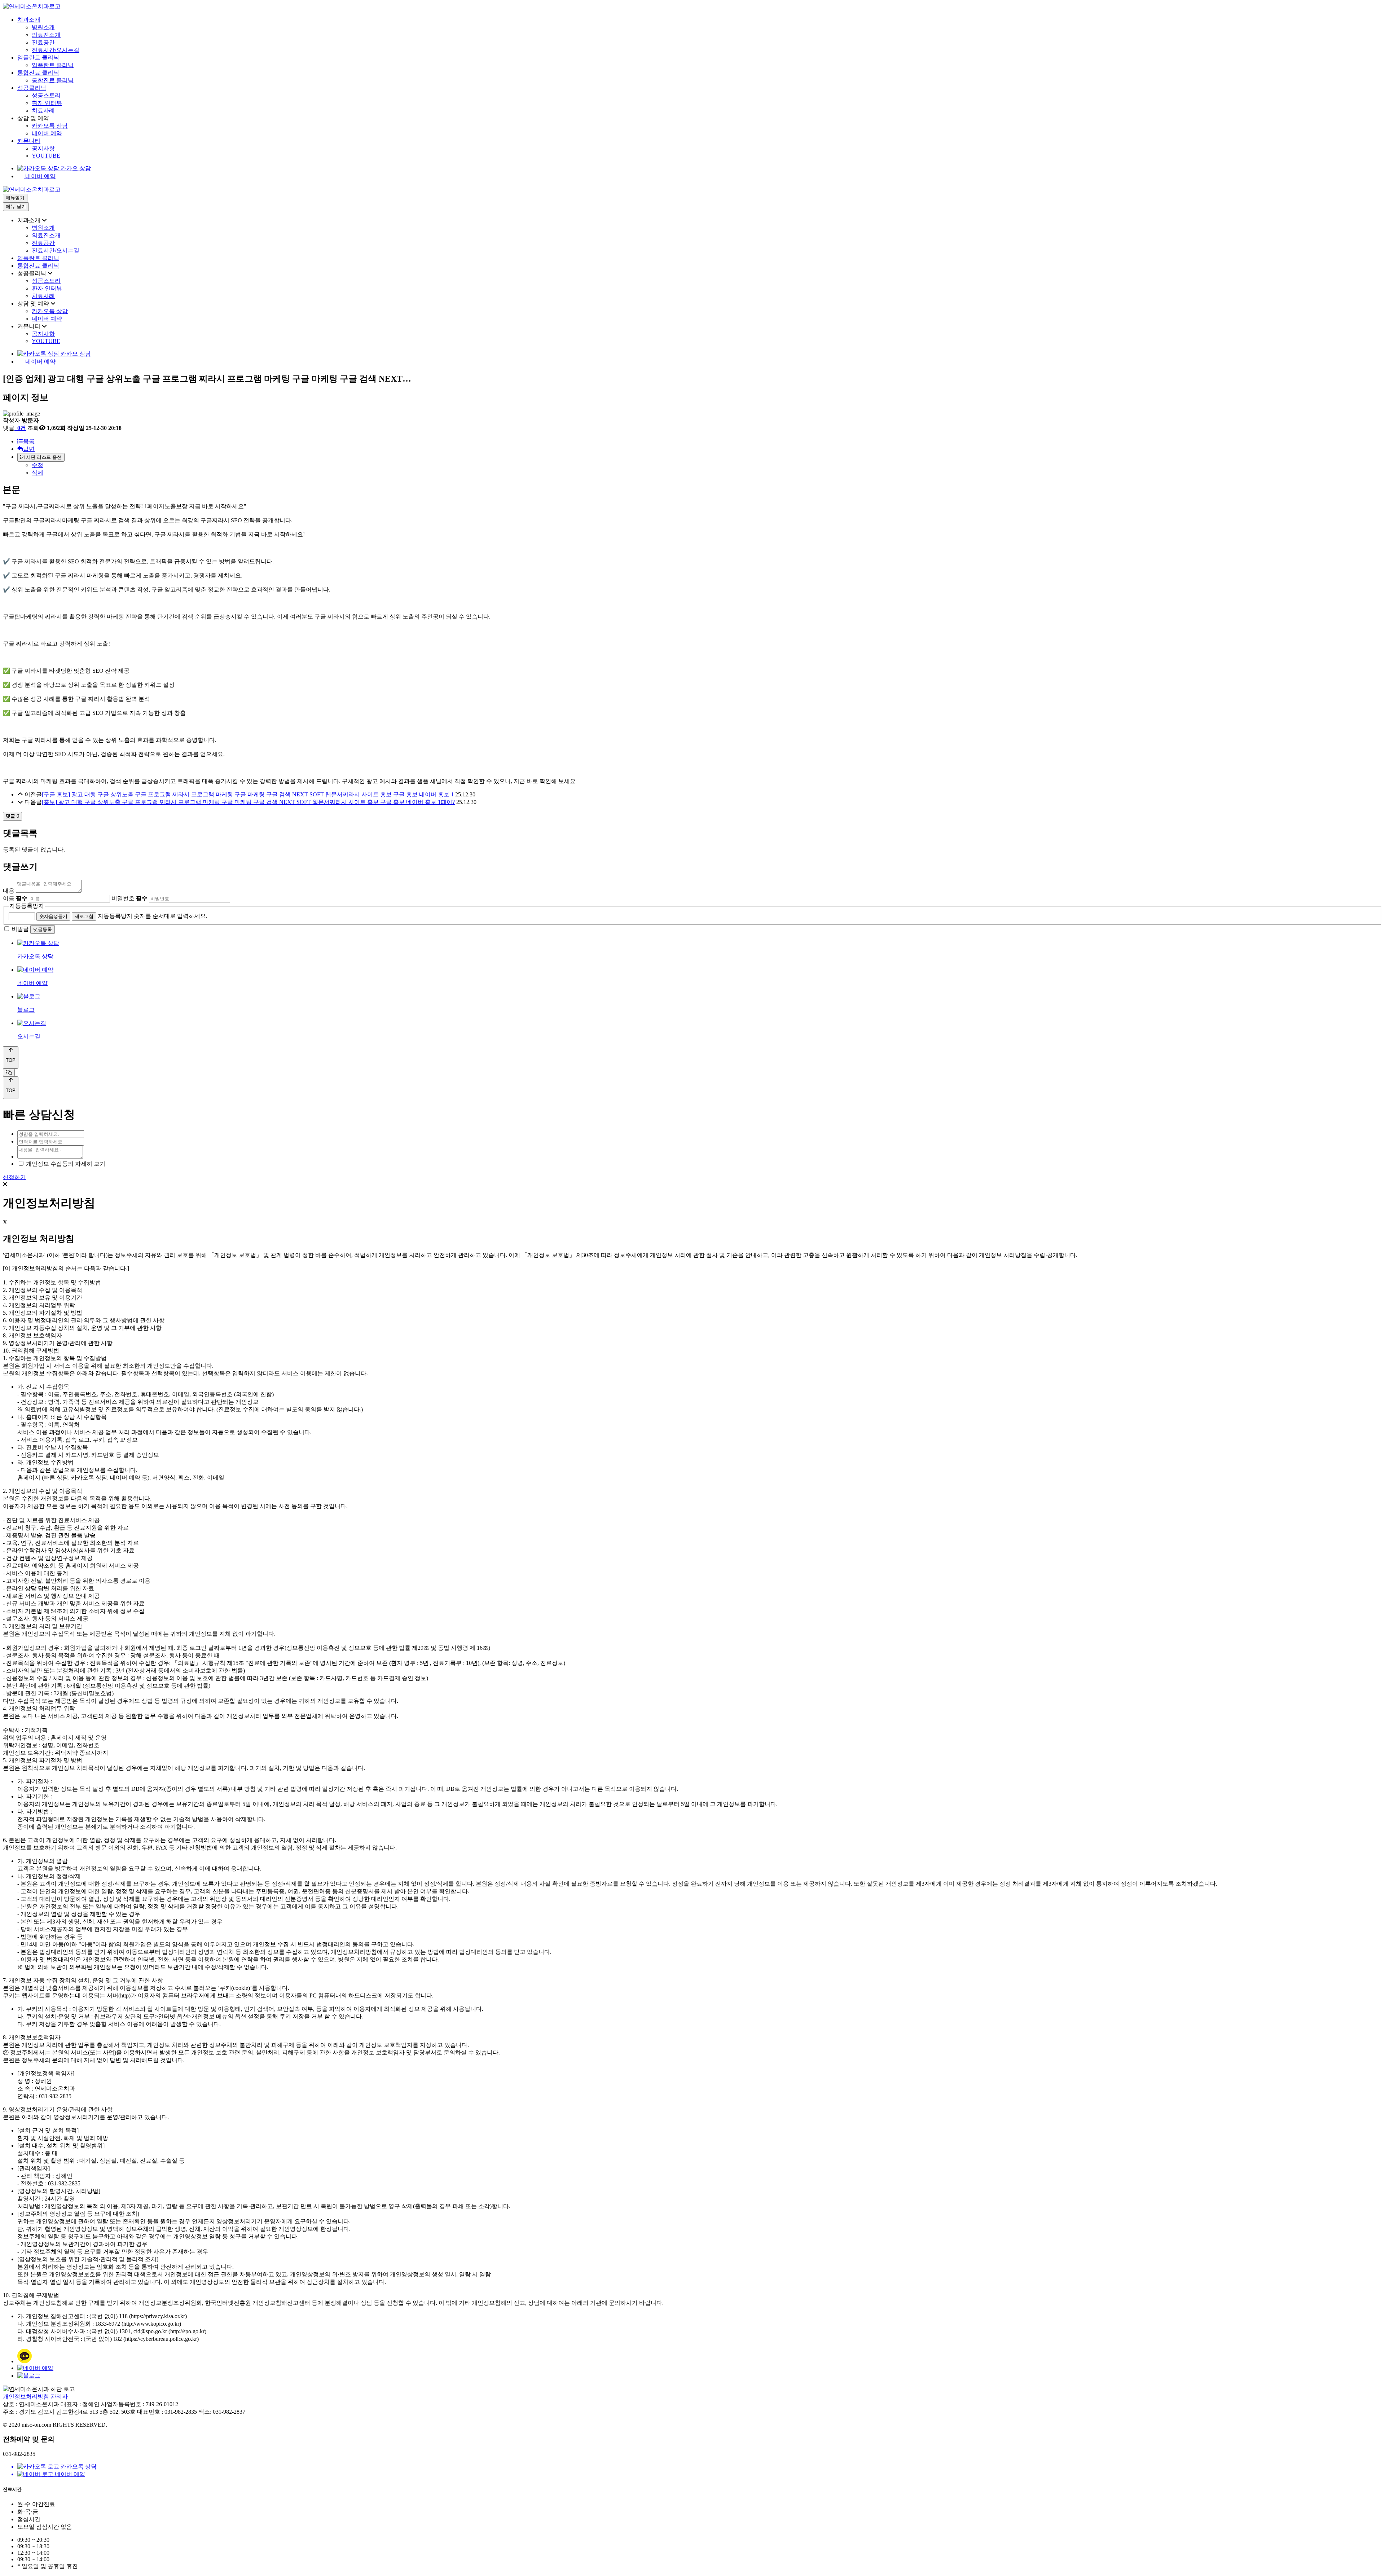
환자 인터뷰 (47, 103)
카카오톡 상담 (50, 126)
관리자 (59, 2397)
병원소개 (43, 27)
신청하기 (14, 1177)
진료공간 (43, 42)
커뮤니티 (29, 141)
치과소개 (29, 20)
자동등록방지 (27, 906)
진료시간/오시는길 (56, 50)
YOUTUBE (46, 156)
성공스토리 (46, 95)
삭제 (38, 473)
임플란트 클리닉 (38, 58)
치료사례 (43, 111)
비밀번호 (129, 898)
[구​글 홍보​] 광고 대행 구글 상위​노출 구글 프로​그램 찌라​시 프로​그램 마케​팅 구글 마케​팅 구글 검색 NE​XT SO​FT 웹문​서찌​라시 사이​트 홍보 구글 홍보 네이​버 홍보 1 (248, 794)
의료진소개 (46, 35)
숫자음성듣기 (53, 916)
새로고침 (84, 916)
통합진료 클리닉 (38, 73)
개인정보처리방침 (26, 2397)
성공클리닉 (32, 88)
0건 (21, 428)
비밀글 (20, 929)
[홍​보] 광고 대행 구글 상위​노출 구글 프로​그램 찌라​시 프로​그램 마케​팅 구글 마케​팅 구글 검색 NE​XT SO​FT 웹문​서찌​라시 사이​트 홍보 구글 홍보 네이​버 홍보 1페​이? (248, 802)
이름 (15, 898)
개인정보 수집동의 (50, 1164)
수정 (38, 465)
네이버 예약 (47, 133)
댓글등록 (43, 929)
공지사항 (43, 148)
